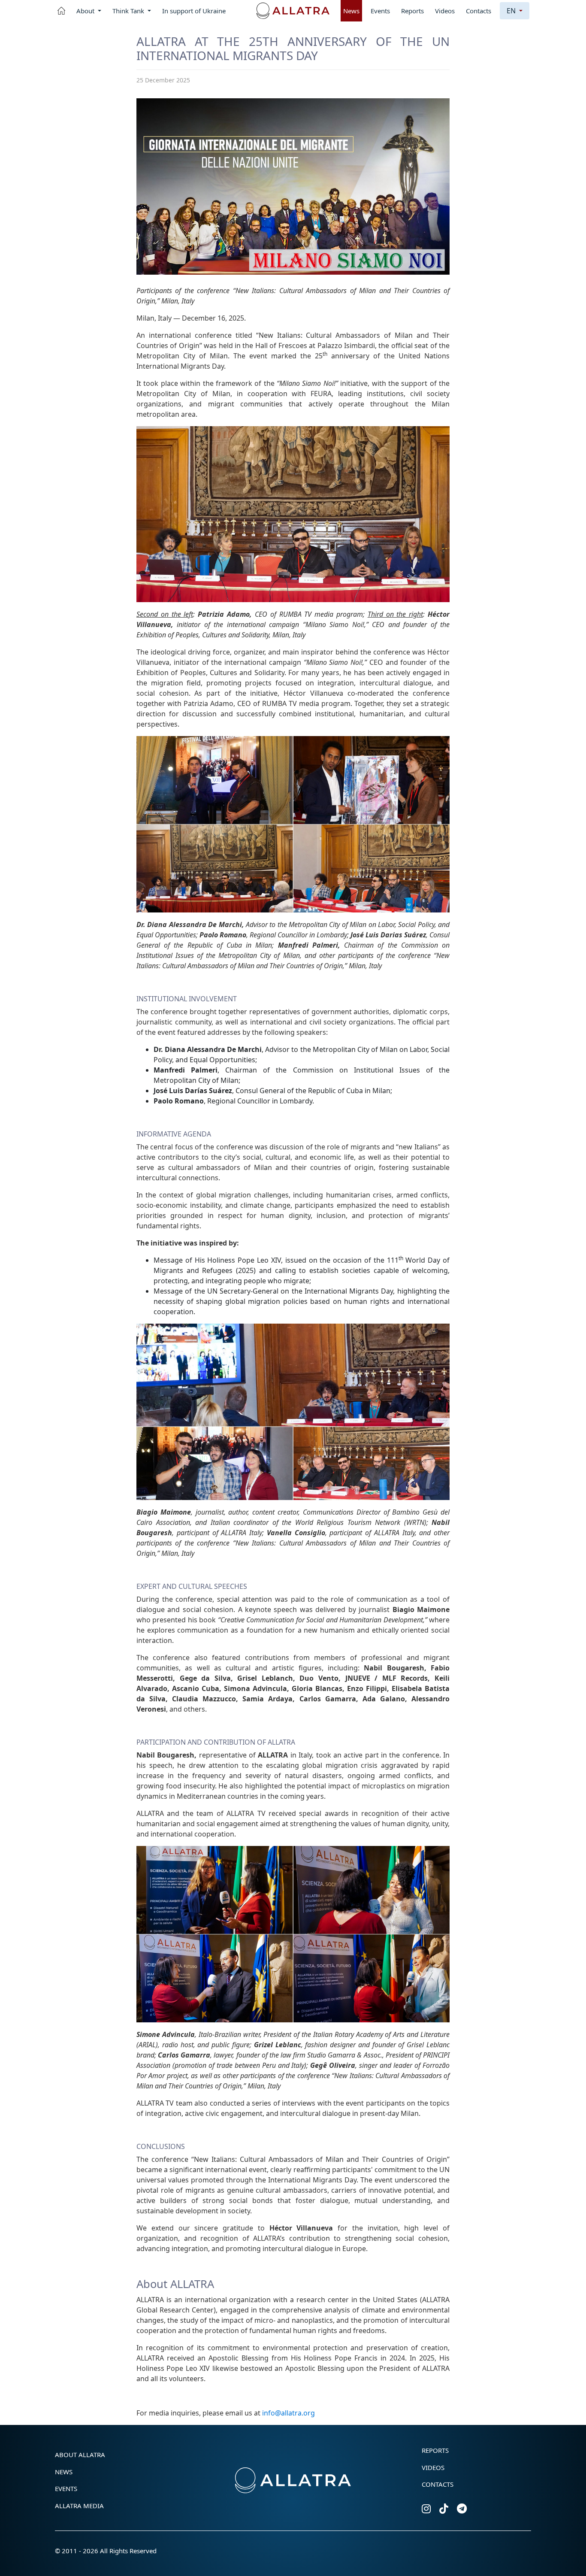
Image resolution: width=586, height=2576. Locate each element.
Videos (445, 11)
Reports (412, 11)
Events (380, 11)
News (351, 11)
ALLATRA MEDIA (79, 2506)
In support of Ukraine (194, 11)
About (86, 11)
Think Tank (129, 11)
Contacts (479, 11)
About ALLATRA (80, 2455)
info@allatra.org (288, 2413)
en (512, 11)
